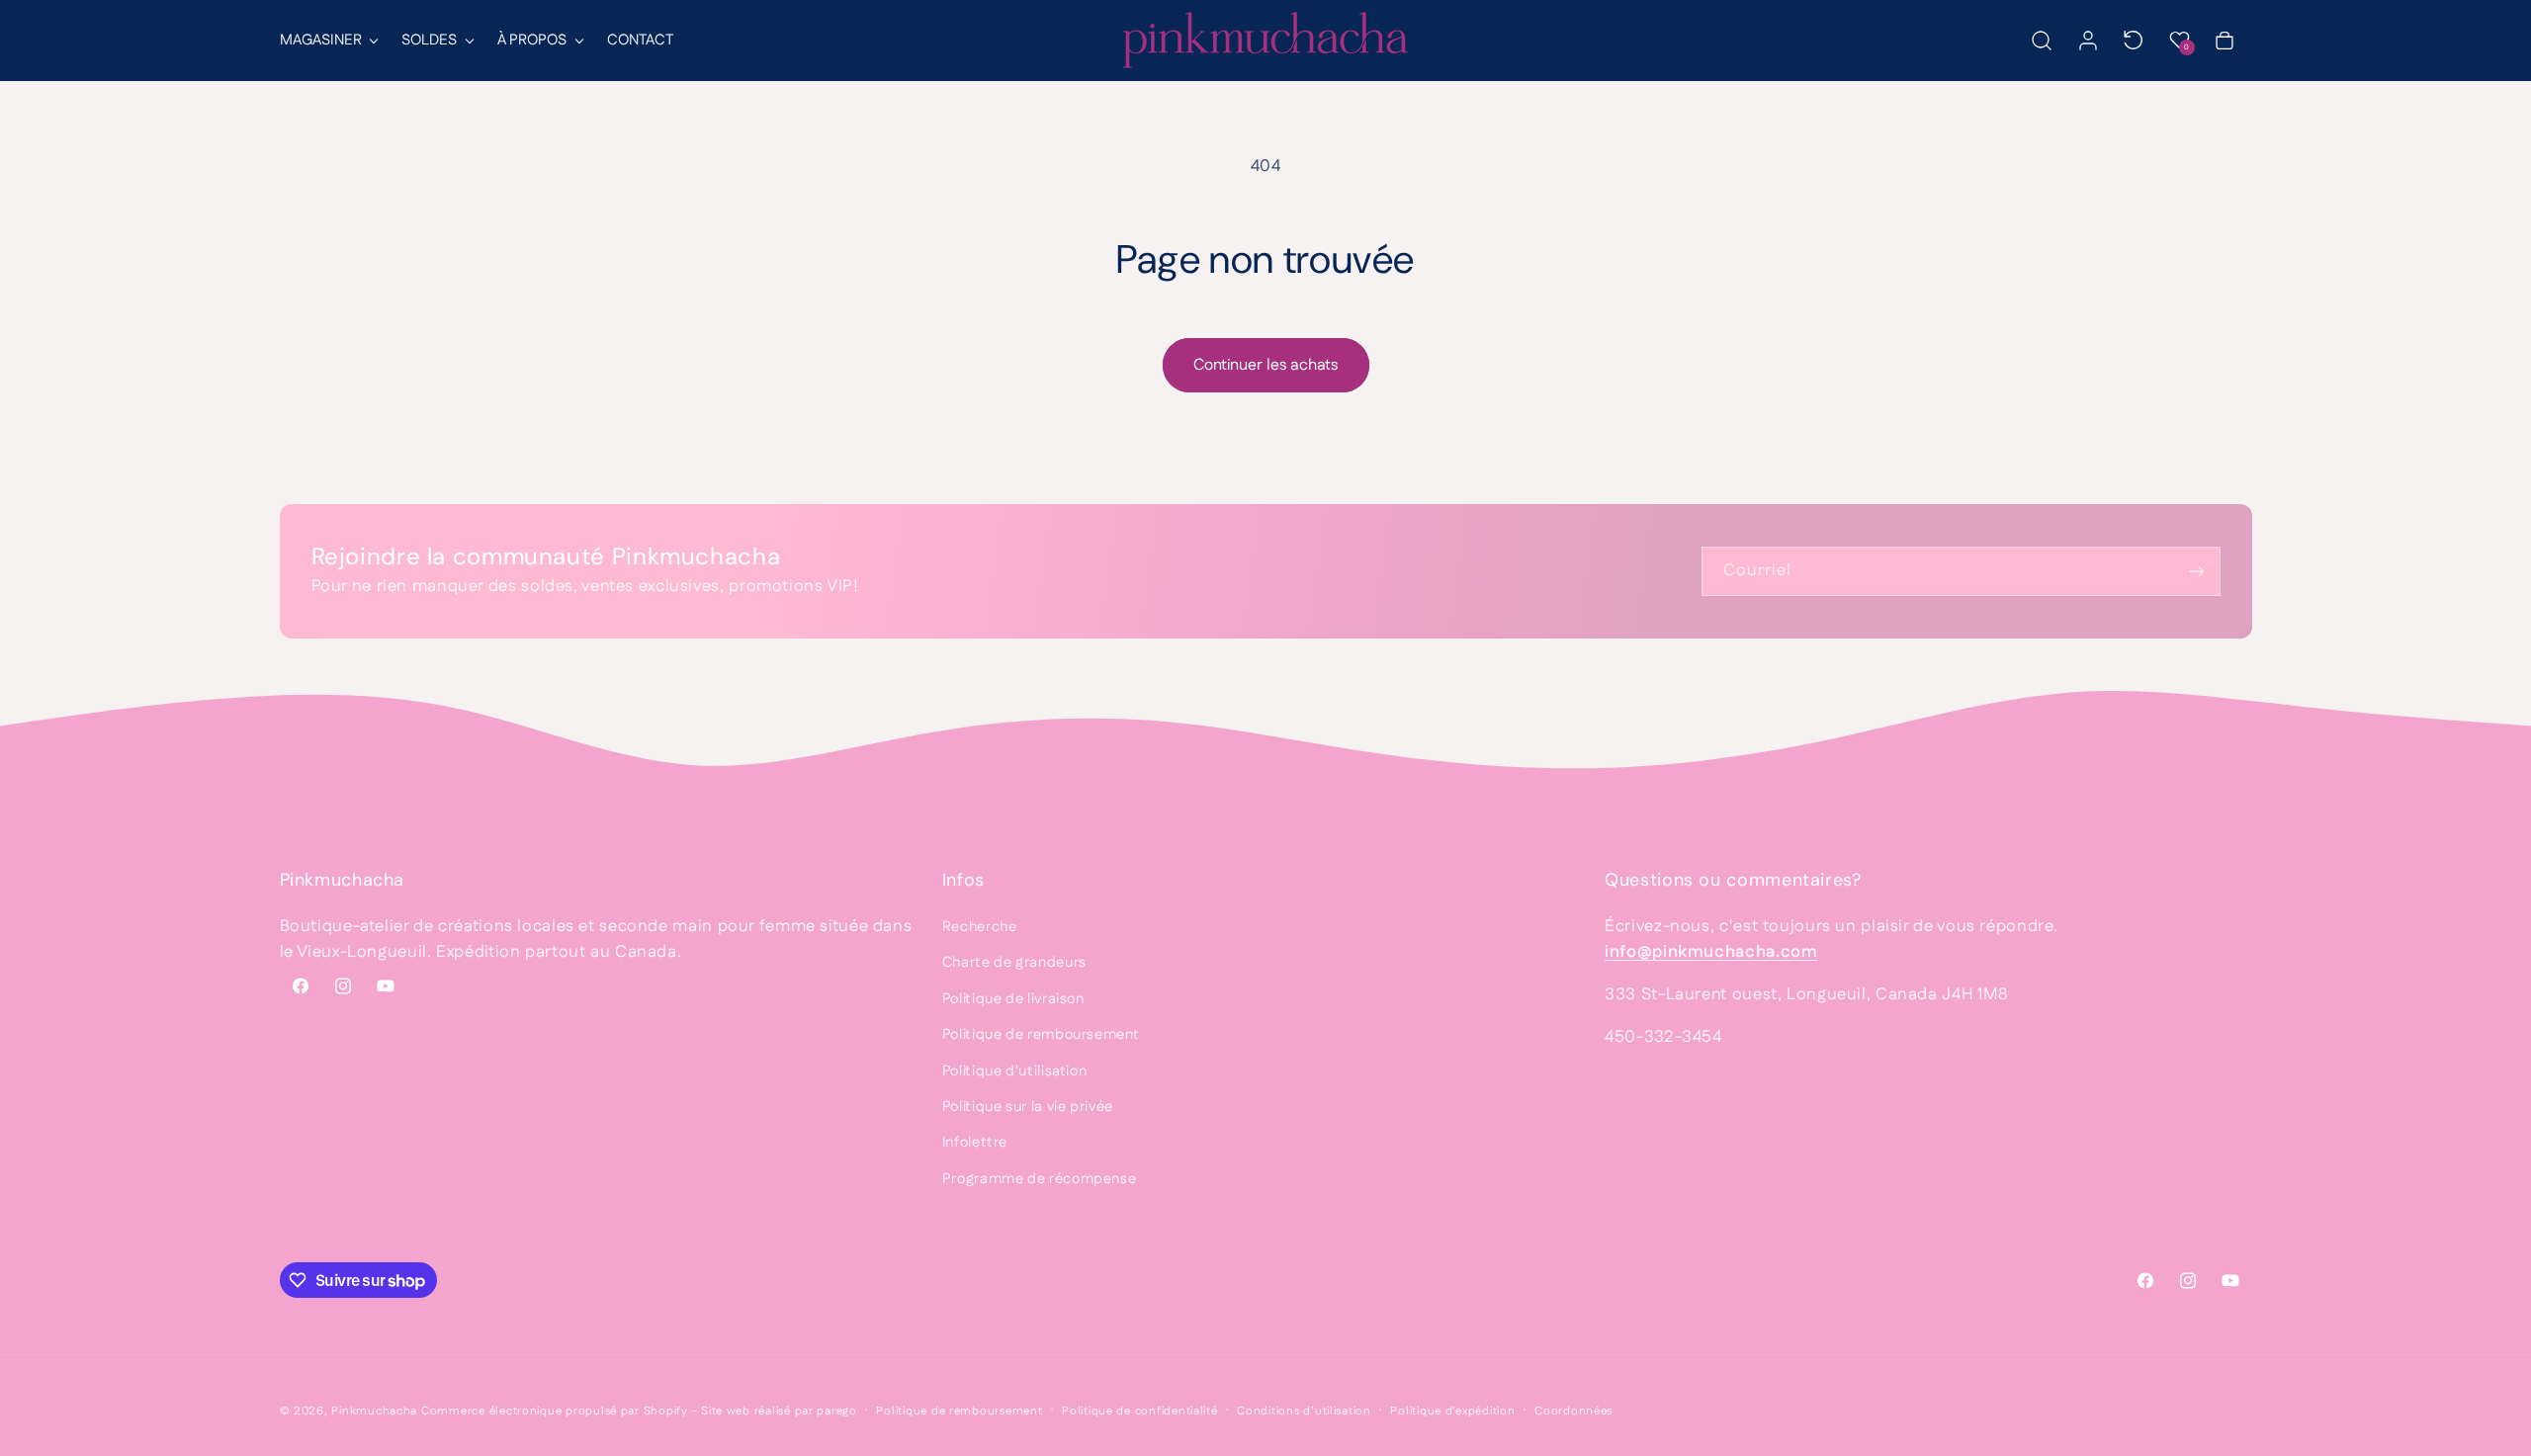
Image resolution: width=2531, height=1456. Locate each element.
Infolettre (975, 1142)
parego (836, 1411)
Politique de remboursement (1041, 1034)
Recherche (980, 927)
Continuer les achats (1265, 365)
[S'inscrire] (2196, 571)
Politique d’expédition (1452, 1411)
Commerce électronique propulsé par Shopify (555, 1411)
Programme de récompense (1040, 1179)
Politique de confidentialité (1140, 1411)
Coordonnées (1573, 1411)
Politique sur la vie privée (1028, 1107)
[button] (328, 41)
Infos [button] (963, 880)
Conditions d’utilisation (1304, 1411)
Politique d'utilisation (1015, 1071)
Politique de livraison (1013, 999)
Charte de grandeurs (1014, 962)
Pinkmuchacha (374, 1411)
